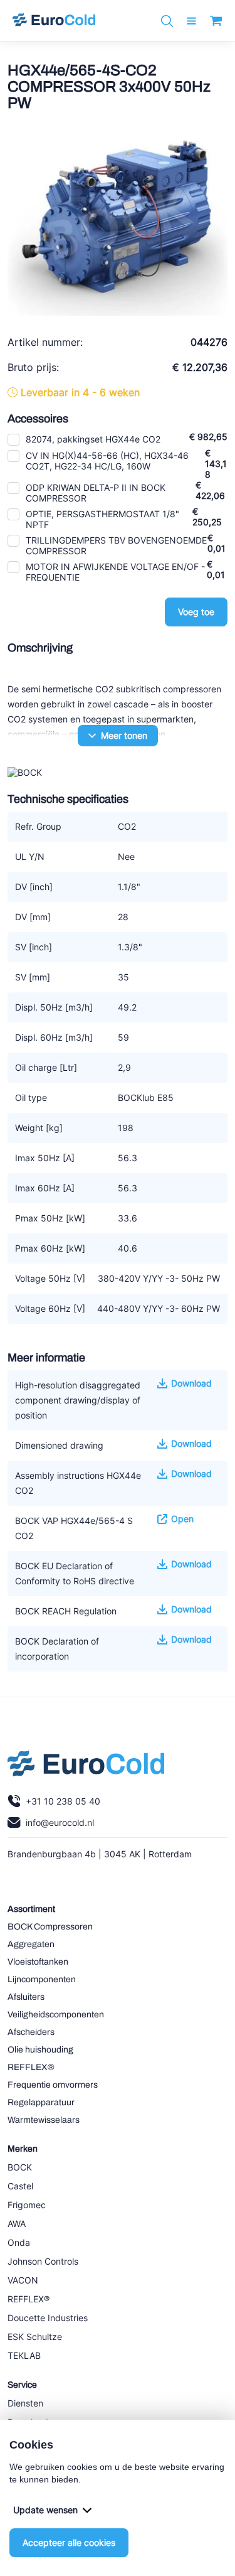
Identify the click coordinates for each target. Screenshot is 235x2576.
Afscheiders (31, 2032)
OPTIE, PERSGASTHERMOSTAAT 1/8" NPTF (102, 519)
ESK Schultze (35, 2337)
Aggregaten (31, 1944)
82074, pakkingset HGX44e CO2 (93, 439)
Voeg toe (196, 612)
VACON (23, 2280)
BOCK (20, 2167)
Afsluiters (26, 1997)
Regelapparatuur (41, 2102)
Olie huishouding (40, 2050)
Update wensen (45, 2510)
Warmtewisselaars (44, 2120)
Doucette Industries (48, 2318)
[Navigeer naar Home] (86, 1766)
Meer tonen (124, 735)
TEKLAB (24, 2355)
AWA (17, 2224)
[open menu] (191, 21)
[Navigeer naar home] (54, 21)
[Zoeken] (167, 21)
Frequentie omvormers (53, 2085)
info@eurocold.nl (60, 1822)
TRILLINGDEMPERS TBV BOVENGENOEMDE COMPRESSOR (116, 545)
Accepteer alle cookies (69, 2542)
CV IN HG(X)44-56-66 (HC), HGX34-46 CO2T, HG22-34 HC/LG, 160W (107, 461)
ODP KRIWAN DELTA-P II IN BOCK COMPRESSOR (96, 493)
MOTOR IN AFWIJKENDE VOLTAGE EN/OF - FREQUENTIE (115, 572)
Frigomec (27, 2205)
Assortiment (31, 1909)
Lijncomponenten (42, 1979)
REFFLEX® (31, 2067)
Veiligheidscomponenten (56, 2015)
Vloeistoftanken (38, 1962)
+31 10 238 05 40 (63, 1801)
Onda (19, 2242)
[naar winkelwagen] (216, 21)
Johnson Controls (43, 2261)
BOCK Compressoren (50, 1927)
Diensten (25, 2403)
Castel (20, 2186)
